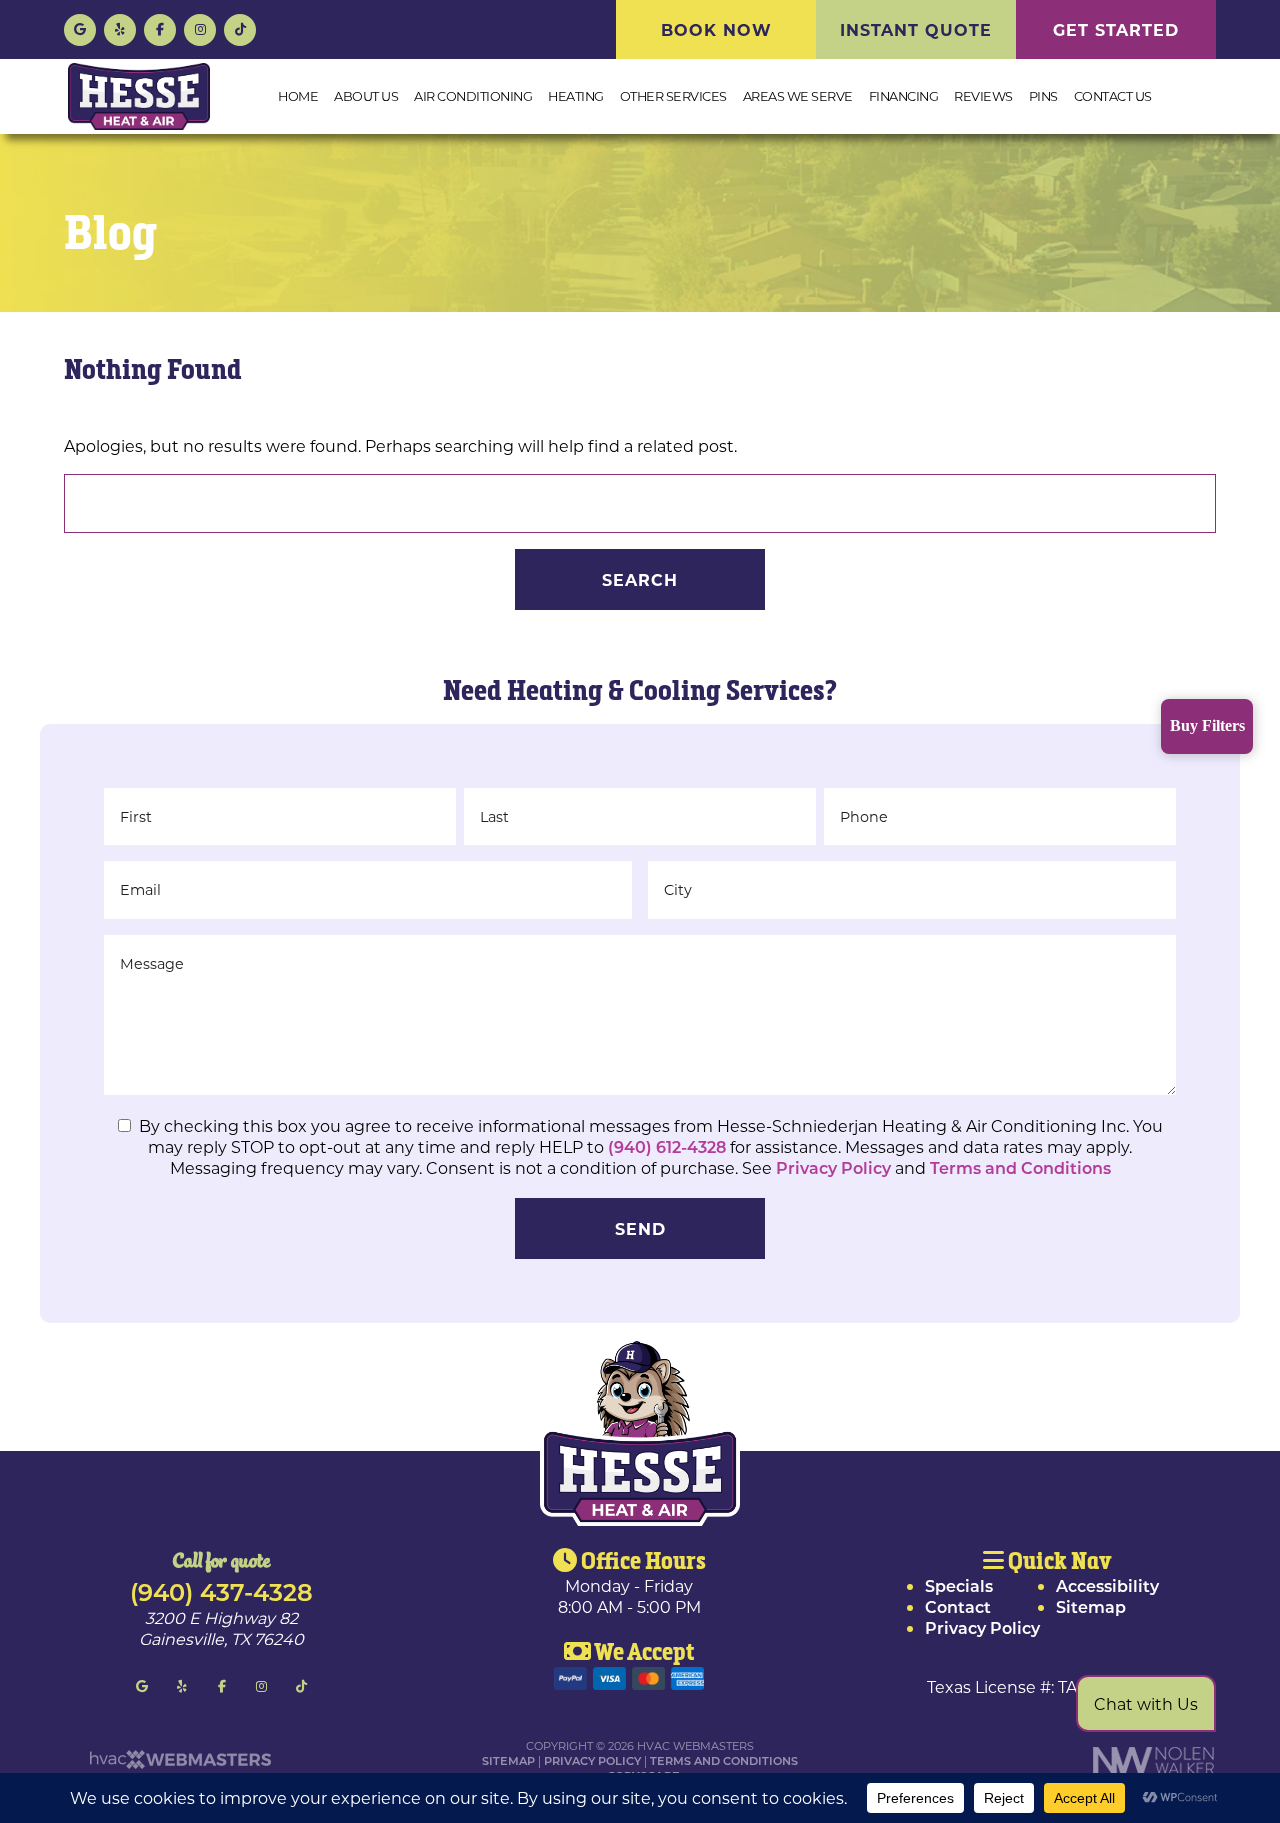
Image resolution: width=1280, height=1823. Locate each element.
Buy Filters (1207, 725)
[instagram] (200, 27)
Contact (958, 1606)
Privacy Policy (833, 1167)
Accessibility (1107, 1585)
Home (298, 96)
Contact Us (1113, 96)
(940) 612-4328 (669, 1146)
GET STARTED (1116, 29)
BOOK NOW (716, 29)
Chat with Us (1146, 1703)
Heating (576, 96)
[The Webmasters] (179, 1764)
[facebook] (160, 27)
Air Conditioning (473, 96)
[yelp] (120, 27)
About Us (366, 96)
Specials (959, 1585)
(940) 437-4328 (221, 1591)
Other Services (673, 96)
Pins (1043, 96)
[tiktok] (240, 27)
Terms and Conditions (1020, 1167)
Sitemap (1091, 1606)
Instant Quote (916, 29)
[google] (80, 27)
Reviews (983, 96)
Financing (904, 96)
